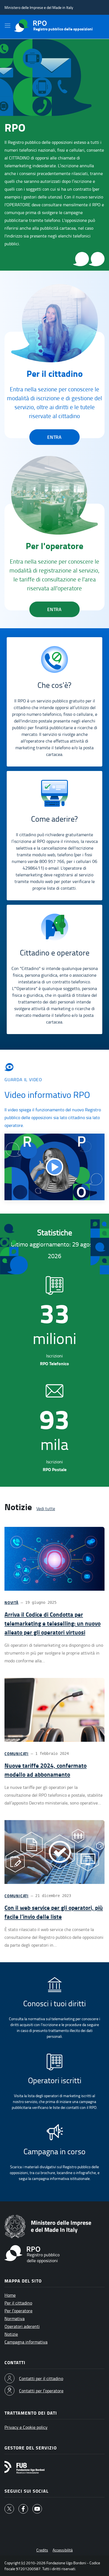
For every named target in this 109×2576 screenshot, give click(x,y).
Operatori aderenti (22, 2326)
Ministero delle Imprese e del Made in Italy (39, 7)
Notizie (11, 2334)
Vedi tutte (46, 1508)
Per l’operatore (18, 2311)
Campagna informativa (26, 2342)
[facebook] (23, 2509)
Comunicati (16, 1754)
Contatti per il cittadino (41, 2378)
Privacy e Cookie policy (26, 2427)
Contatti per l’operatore (41, 2391)
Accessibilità (63, 2550)
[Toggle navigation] (7, 26)
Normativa (15, 2318)
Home (10, 2295)
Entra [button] (54, 437)
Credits (42, 2550)
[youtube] (37, 2509)
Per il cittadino (18, 2303)
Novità (11, 1603)
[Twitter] (9, 2509)
